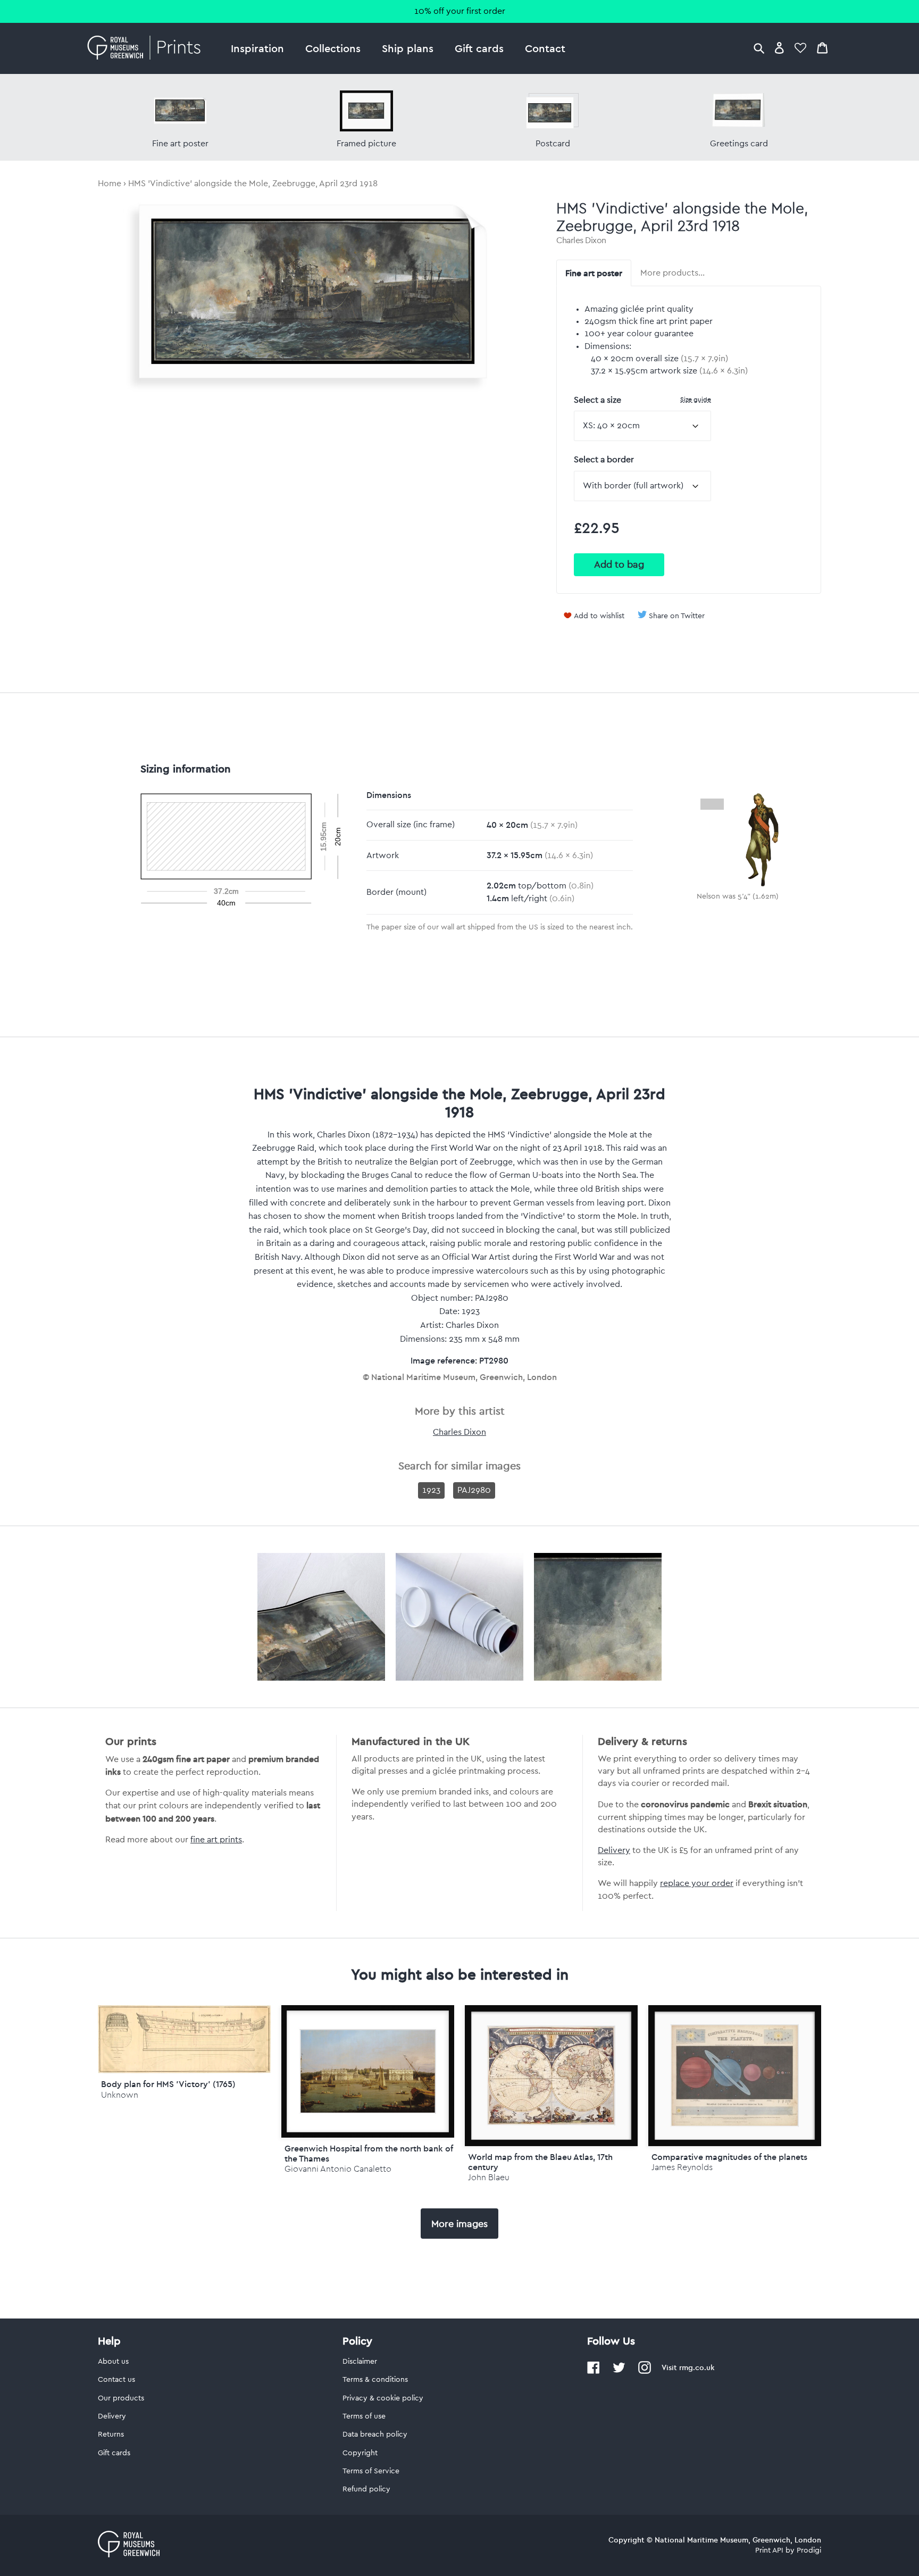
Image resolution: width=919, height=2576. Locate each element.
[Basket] (822, 48)
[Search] (759, 48)
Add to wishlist (599, 616)
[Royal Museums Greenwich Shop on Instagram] (645, 2372)
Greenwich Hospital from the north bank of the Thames (369, 2153)
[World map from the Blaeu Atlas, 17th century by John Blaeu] (551, 2076)
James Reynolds (682, 2167)
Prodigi (809, 2550)
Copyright (360, 2453)
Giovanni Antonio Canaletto (338, 2169)
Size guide (696, 399)
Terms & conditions (375, 2380)
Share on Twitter (677, 616)
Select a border (604, 460)
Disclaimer (360, 2362)
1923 (431, 1490)
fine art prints (216, 1840)
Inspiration (257, 48)
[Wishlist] (800, 48)
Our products (121, 2398)
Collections (333, 48)
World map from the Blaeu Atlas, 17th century (540, 2162)
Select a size (642, 400)
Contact (545, 48)
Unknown (120, 2095)
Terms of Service (371, 2471)
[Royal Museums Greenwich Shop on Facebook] (594, 2372)
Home (110, 184)
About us (113, 2362)
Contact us (116, 2380)
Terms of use (364, 2416)
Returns (111, 2434)
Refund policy (366, 2489)
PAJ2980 (474, 1490)
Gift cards (479, 48)
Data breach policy (375, 2434)
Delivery (614, 1850)
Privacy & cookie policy (383, 2398)
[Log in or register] (779, 48)
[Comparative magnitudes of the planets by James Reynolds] (735, 2076)
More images (459, 2224)
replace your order (697, 1883)
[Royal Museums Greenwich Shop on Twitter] (619, 2372)
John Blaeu (489, 2177)
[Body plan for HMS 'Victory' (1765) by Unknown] (184, 2071)
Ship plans (408, 48)
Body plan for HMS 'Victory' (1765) (168, 2084)
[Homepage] (147, 48)
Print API (769, 2550)
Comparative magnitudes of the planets (729, 2157)
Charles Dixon (581, 240)
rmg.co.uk (697, 2367)
